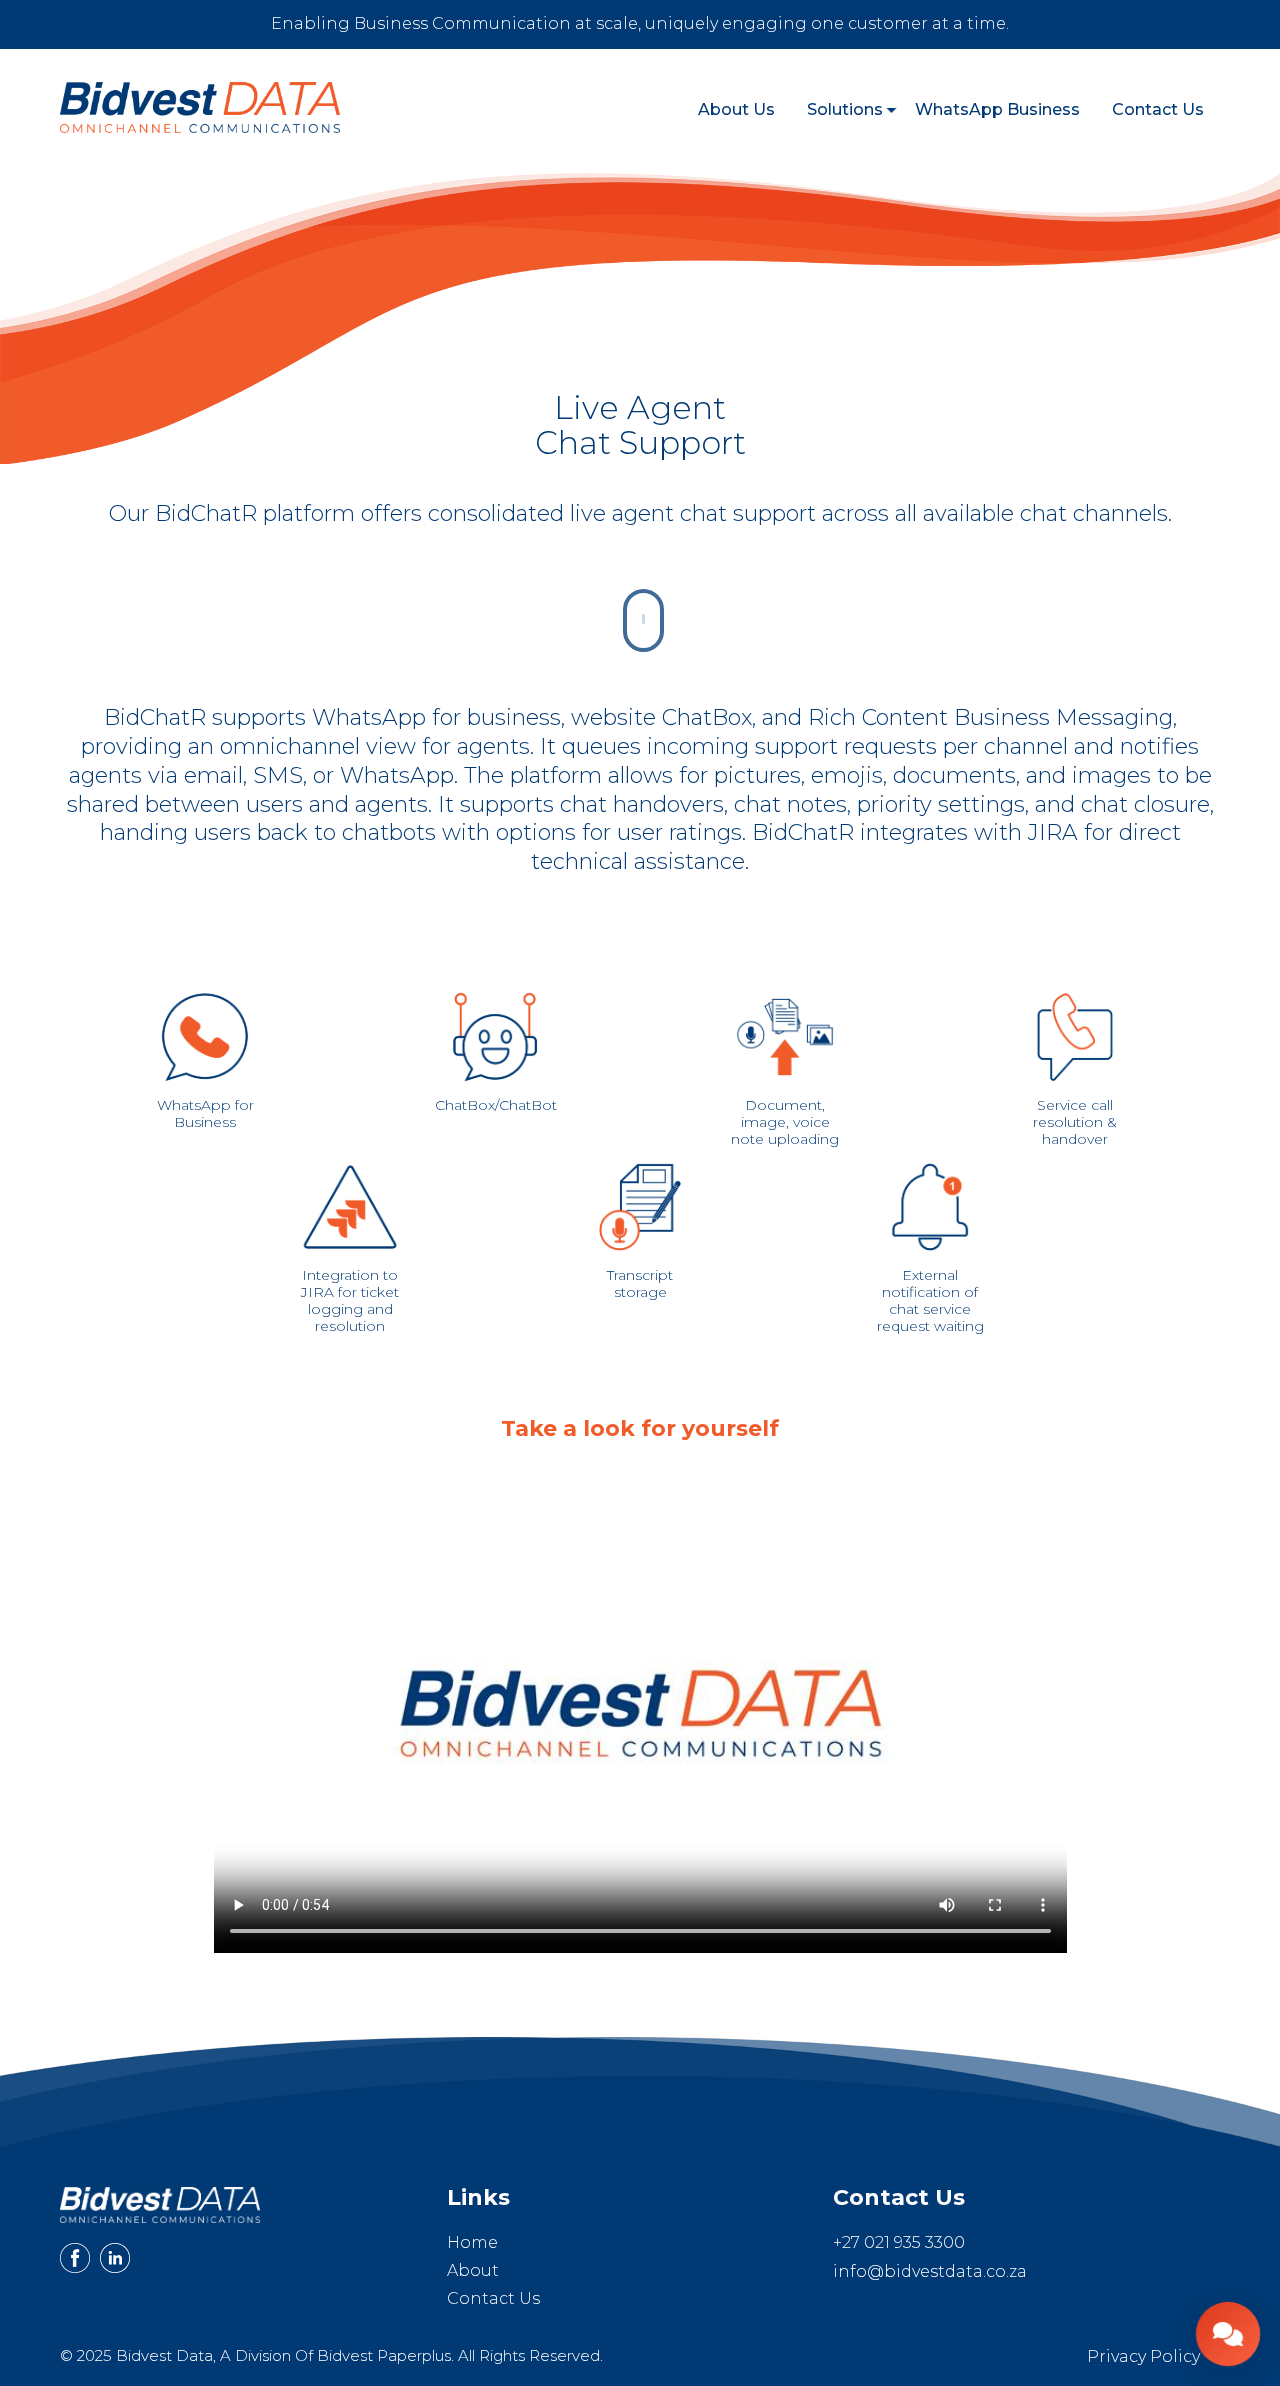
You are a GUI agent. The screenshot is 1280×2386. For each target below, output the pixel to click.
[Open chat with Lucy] (1228, 2334)
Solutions (845, 109)
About (473, 2270)
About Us (736, 109)
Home (472, 2242)
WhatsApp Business (997, 109)
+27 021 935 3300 (899, 2242)
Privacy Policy (1143, 2356)
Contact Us (1158, 109)
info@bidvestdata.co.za (930, 2271)
